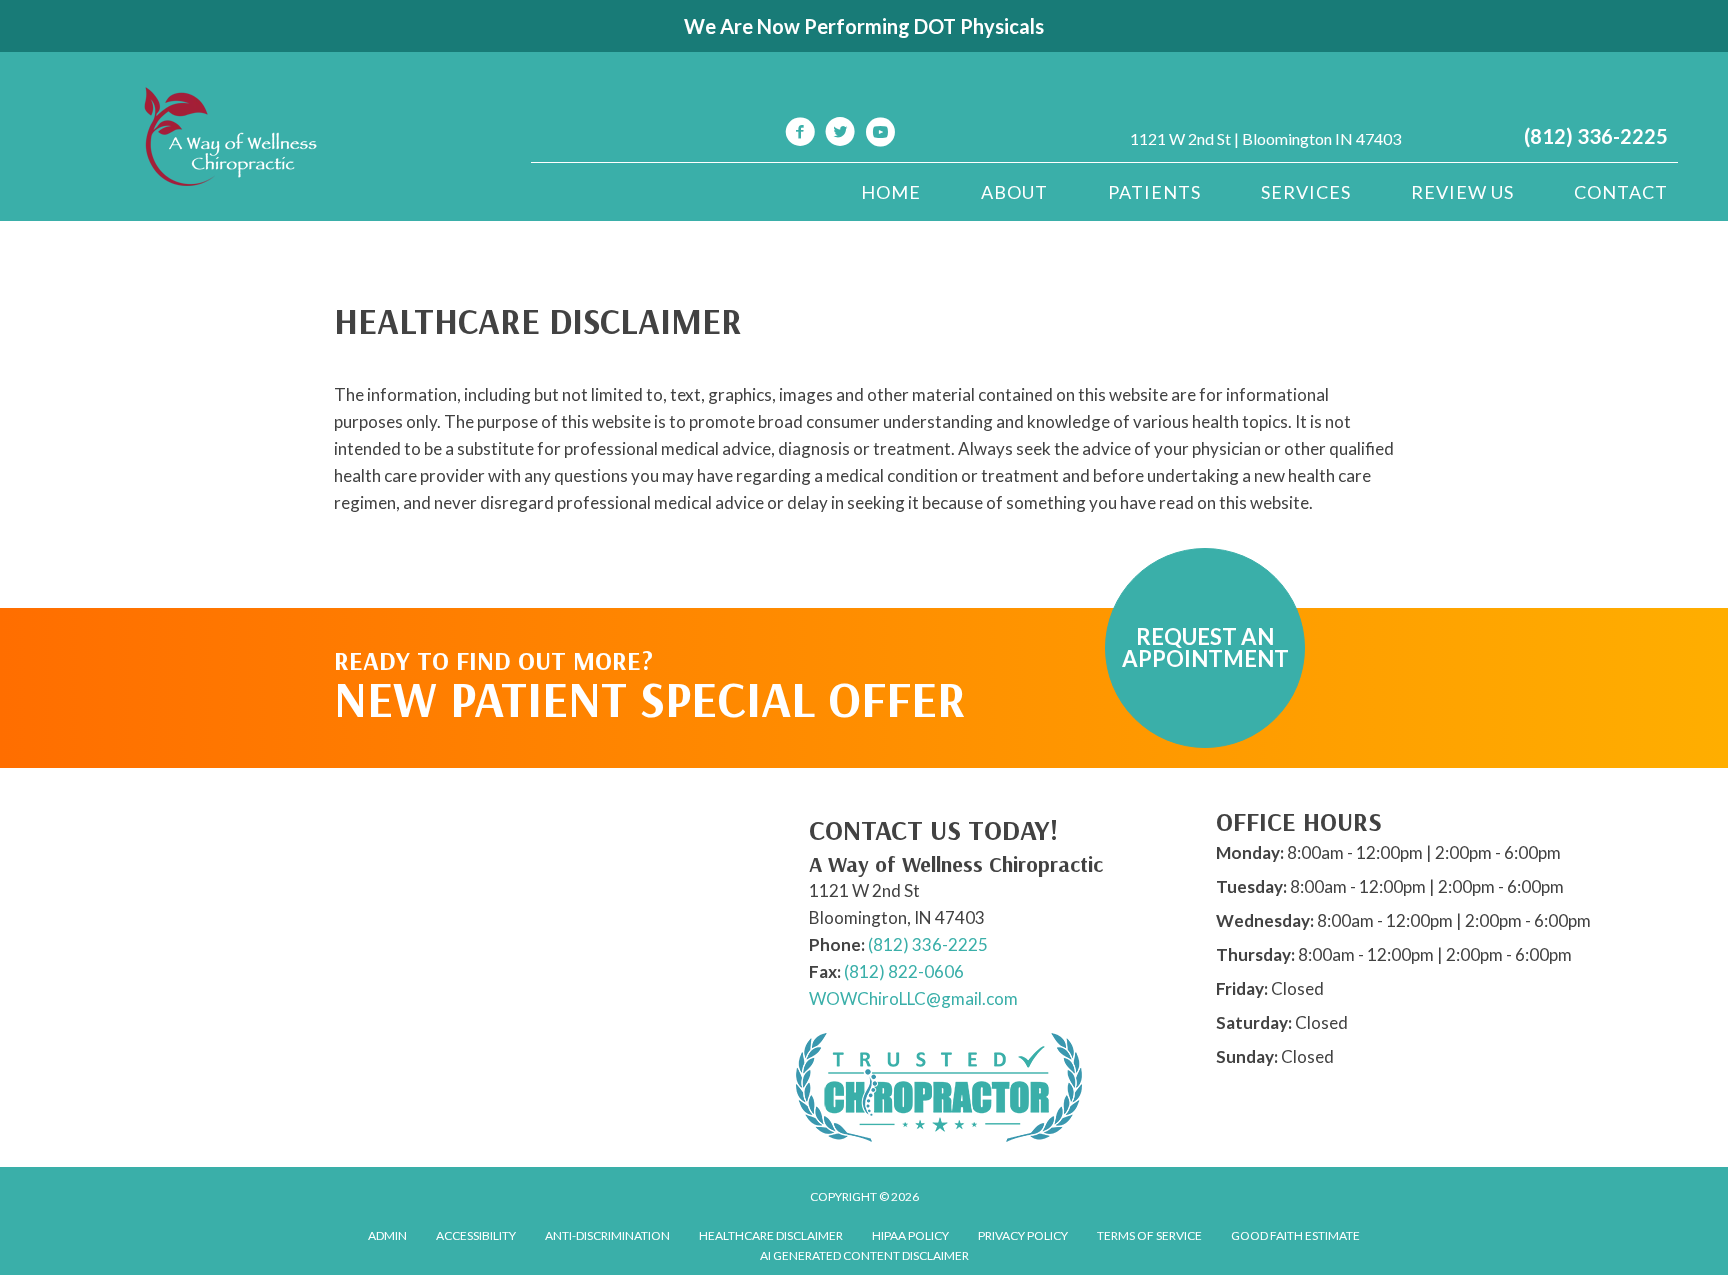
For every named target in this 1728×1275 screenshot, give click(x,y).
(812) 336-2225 (1596, 136)
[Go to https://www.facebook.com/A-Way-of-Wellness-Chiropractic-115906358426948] (800, 134)
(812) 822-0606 (904, 971)
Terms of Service (1149, 1235)
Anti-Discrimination (607, 1235)
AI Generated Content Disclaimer (864, 1255)
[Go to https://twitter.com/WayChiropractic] (840, 134)
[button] (1205, 648)
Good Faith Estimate (1295, 1235)
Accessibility (476, 1235)
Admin (387, 1235)
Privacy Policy (1023, 1235)
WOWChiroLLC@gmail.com (913, 998)
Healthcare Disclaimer (771, 1235)
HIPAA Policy (910, 1235)
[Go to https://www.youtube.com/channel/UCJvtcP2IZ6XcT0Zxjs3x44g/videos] (880, 134)
